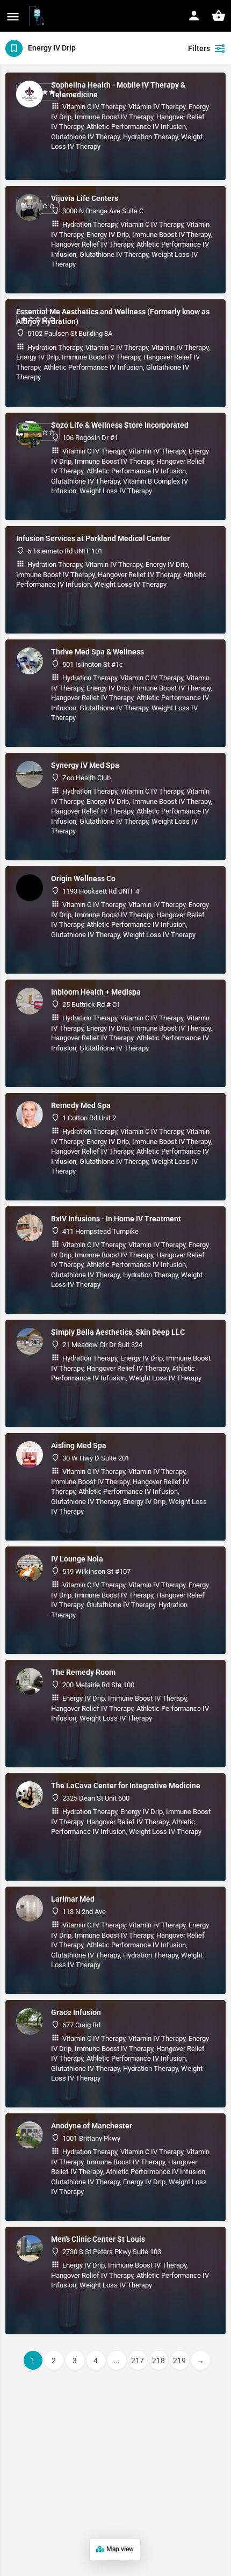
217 (138, 2361)
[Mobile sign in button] (194, 16)
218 (158, 2361)
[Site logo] (38, 16)
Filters (199, 48)
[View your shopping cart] (219, 16)
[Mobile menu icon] (13, 16)
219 (179, 2361)
